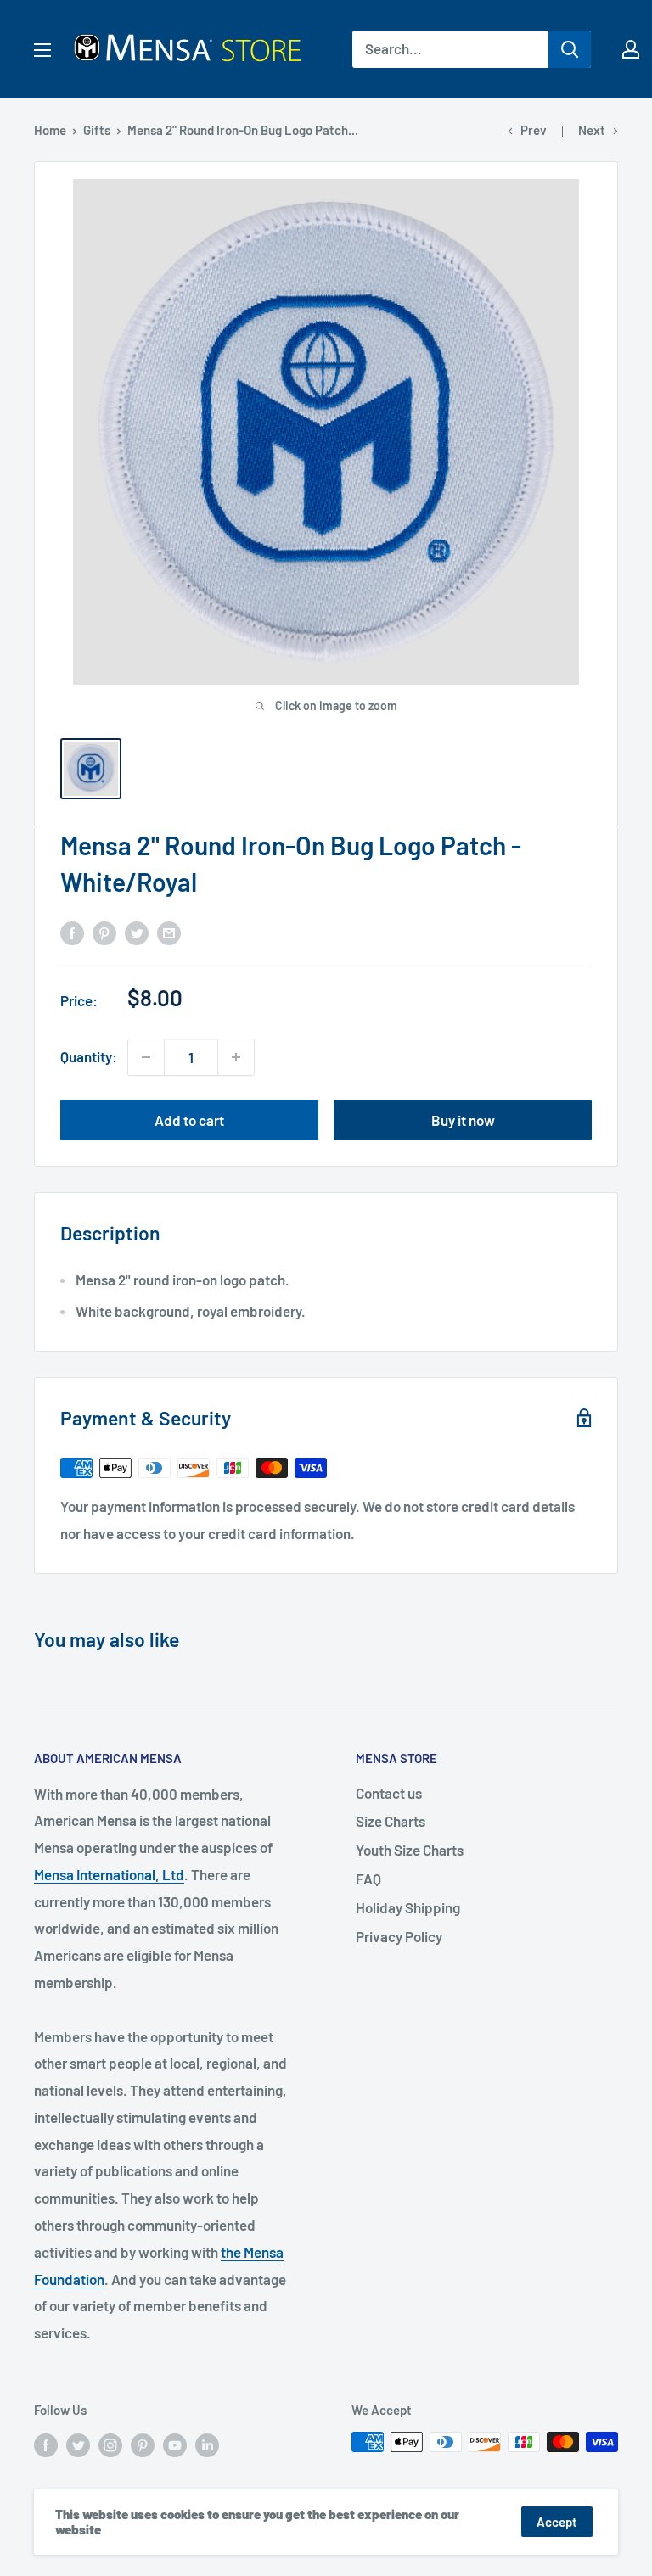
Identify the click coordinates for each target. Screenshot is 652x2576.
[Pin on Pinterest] (104, 932)
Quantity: (89, 1056)
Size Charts (391, 1821)
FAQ (368, 1879)
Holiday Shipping (408, 1907)
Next (592, 130)
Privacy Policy (399, 1936)
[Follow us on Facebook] (46, 2444)
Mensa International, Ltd (109, 1874)
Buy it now (463, 1120)
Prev (534, 130)
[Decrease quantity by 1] (146, 1057)
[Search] (570, 49)
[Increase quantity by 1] (236, 1057)
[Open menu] (42, 50)
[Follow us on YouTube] (175, 2444)
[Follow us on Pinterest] (143, 2444)
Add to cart (189, 1120)
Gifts (97, 130)
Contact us (389, 1793)
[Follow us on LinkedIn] (207, 2444)
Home (50, 130)
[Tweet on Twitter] (137, 932)
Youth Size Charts (410, 1850)
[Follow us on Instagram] (110, 2444)
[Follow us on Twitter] (78, 2444)
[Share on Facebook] (72, 932)
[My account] (631, 49)
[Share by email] (169, 932)
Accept (557, 2522)
